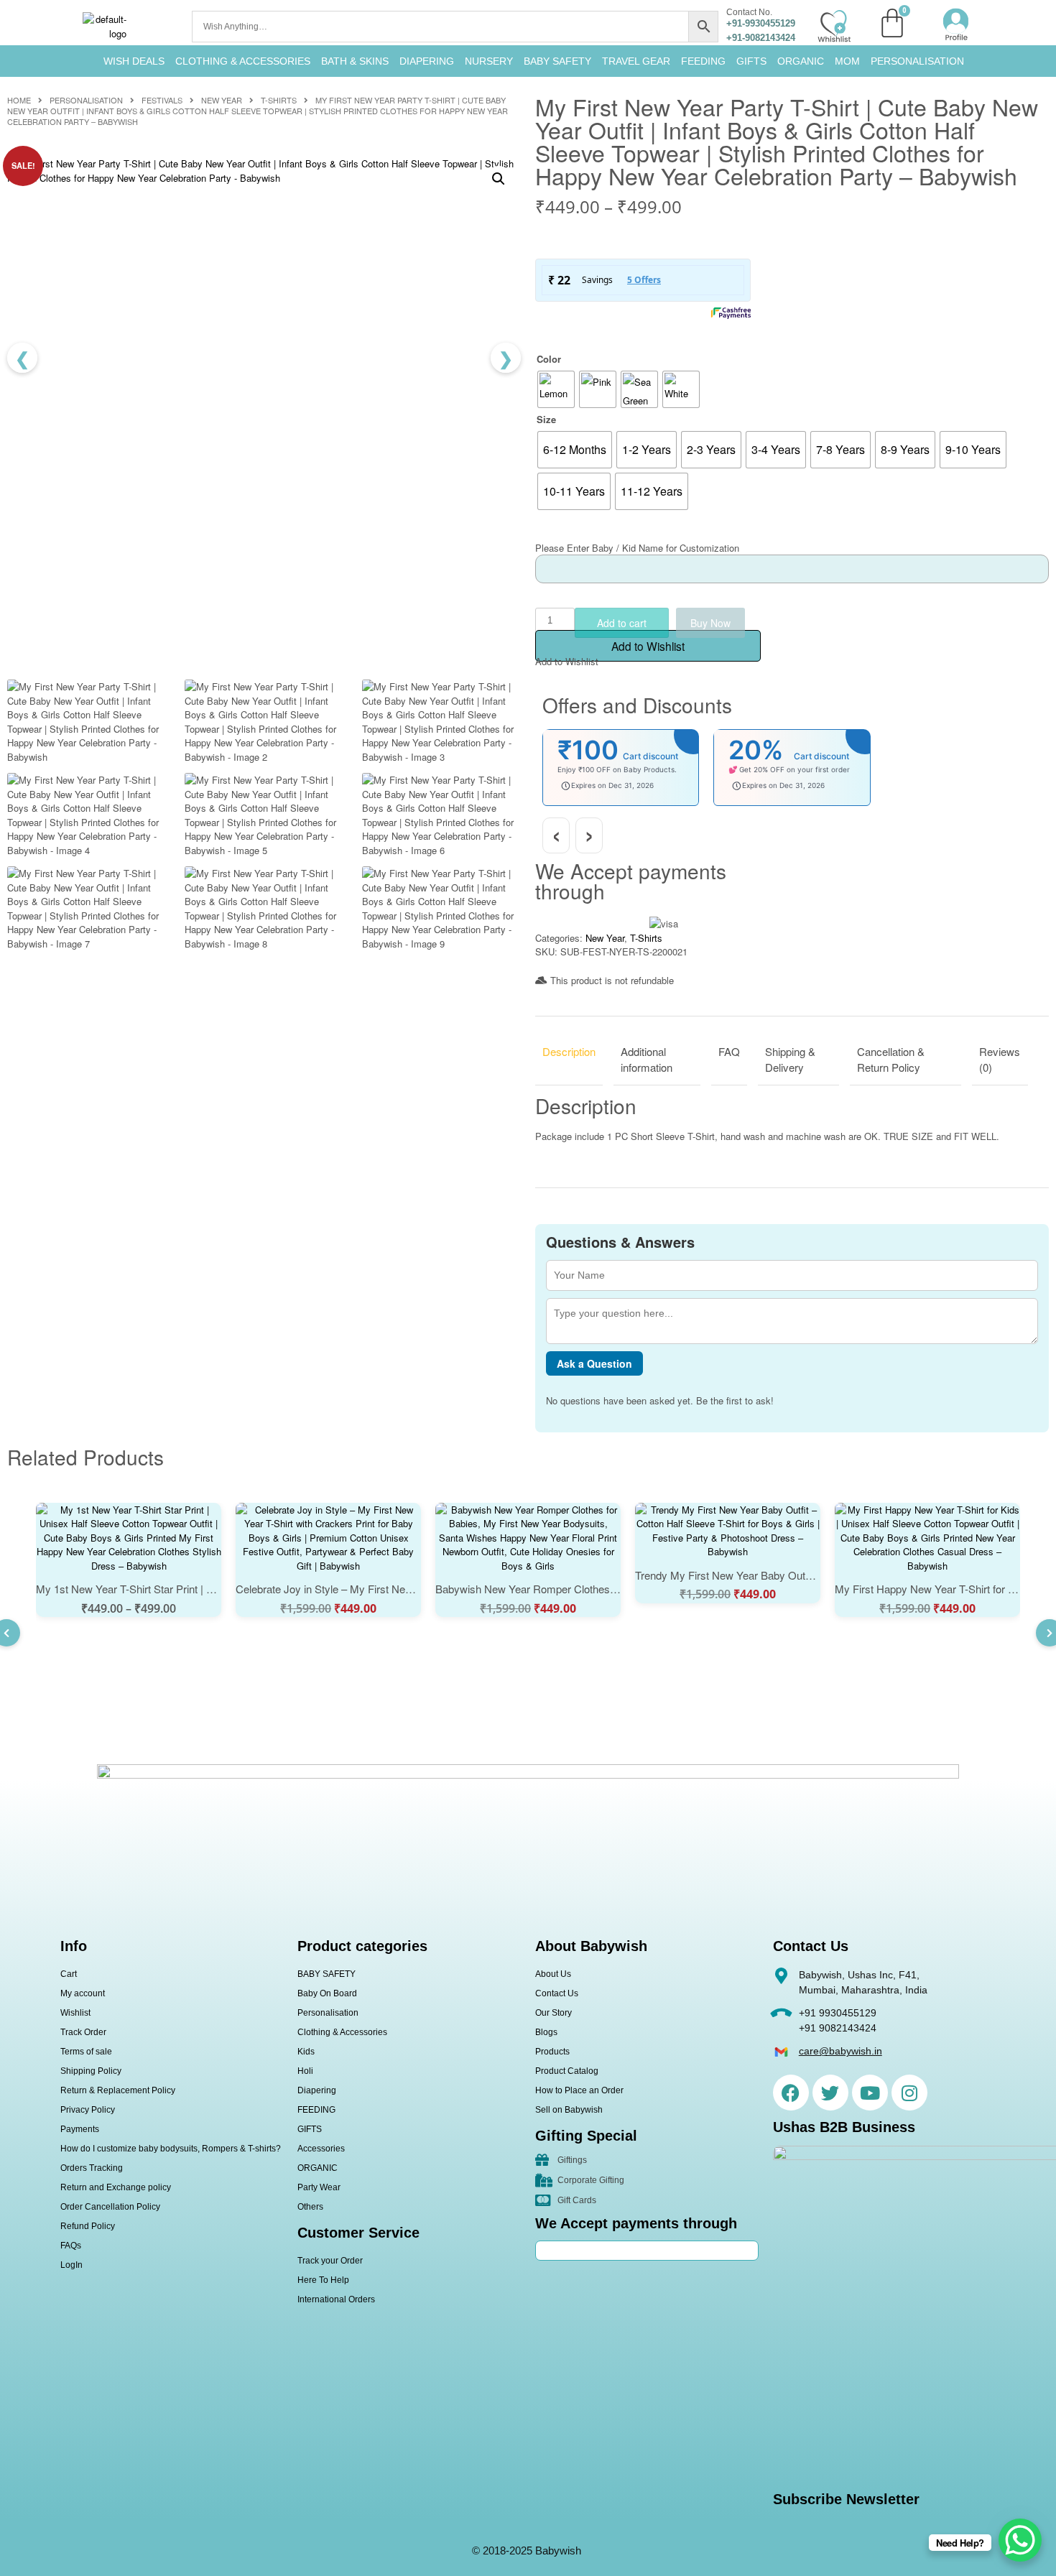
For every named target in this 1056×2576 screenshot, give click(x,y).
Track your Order (330, 2261)
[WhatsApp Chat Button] (1020, 2540)
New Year (222, 100)
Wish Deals (134, 61)
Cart (69, 1974)
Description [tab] (569, 1051)
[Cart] (892, 23)
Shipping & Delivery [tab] (790, 1060)
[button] (499, 179)
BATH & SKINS (355, 61)
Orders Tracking (92, 2168)
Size (546, 419)
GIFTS (751, 61)
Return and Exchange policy (116, 2187)
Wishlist (75, 2013)
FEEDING (703, 61)
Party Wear (319, 2187)
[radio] (556, 389)
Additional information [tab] (647, 1060)
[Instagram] (909, 2093)
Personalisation (917, 61)
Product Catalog (567, 2071)
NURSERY (489, 61)
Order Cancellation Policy (110, 2207)
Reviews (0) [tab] (1000, 1060)
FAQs (71, 2246)
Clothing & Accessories (243, 61)
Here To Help (323, 2280)
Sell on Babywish (569, 2110)
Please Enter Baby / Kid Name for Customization (637, 548)
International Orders (336, 2299)
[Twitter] (830, 2093)
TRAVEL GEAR (636, 61)
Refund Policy (88, 2226)
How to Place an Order (579, 2090)
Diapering (317, 2090)
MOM (847, 61)
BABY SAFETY (557, 61)
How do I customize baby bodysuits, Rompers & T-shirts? (171, 2149)
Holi (305, 2071)
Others (310, 2207)
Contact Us (557, 1993)
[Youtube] (870, 2093)
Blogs (546, 2032)
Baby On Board (327, 1993)
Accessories (321, 2149)
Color (549, 359)
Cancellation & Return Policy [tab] (891, 1060)
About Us (553, 1974)
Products (552, 2052)
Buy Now (710, 623)
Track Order (83, 2032)
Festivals (162, 100)
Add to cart (622, 623)
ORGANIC (801, 61)
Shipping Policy (91, 2071)
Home (19, 100)
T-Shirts (279, 100)
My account (83, 1993)
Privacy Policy (88, 2110)
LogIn (71, 2265)
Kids (306, 2052)
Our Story (554, 2013)
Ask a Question (594, 1363)
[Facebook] (791, 2093)
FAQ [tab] (729, 1051)
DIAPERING (427, 61)
